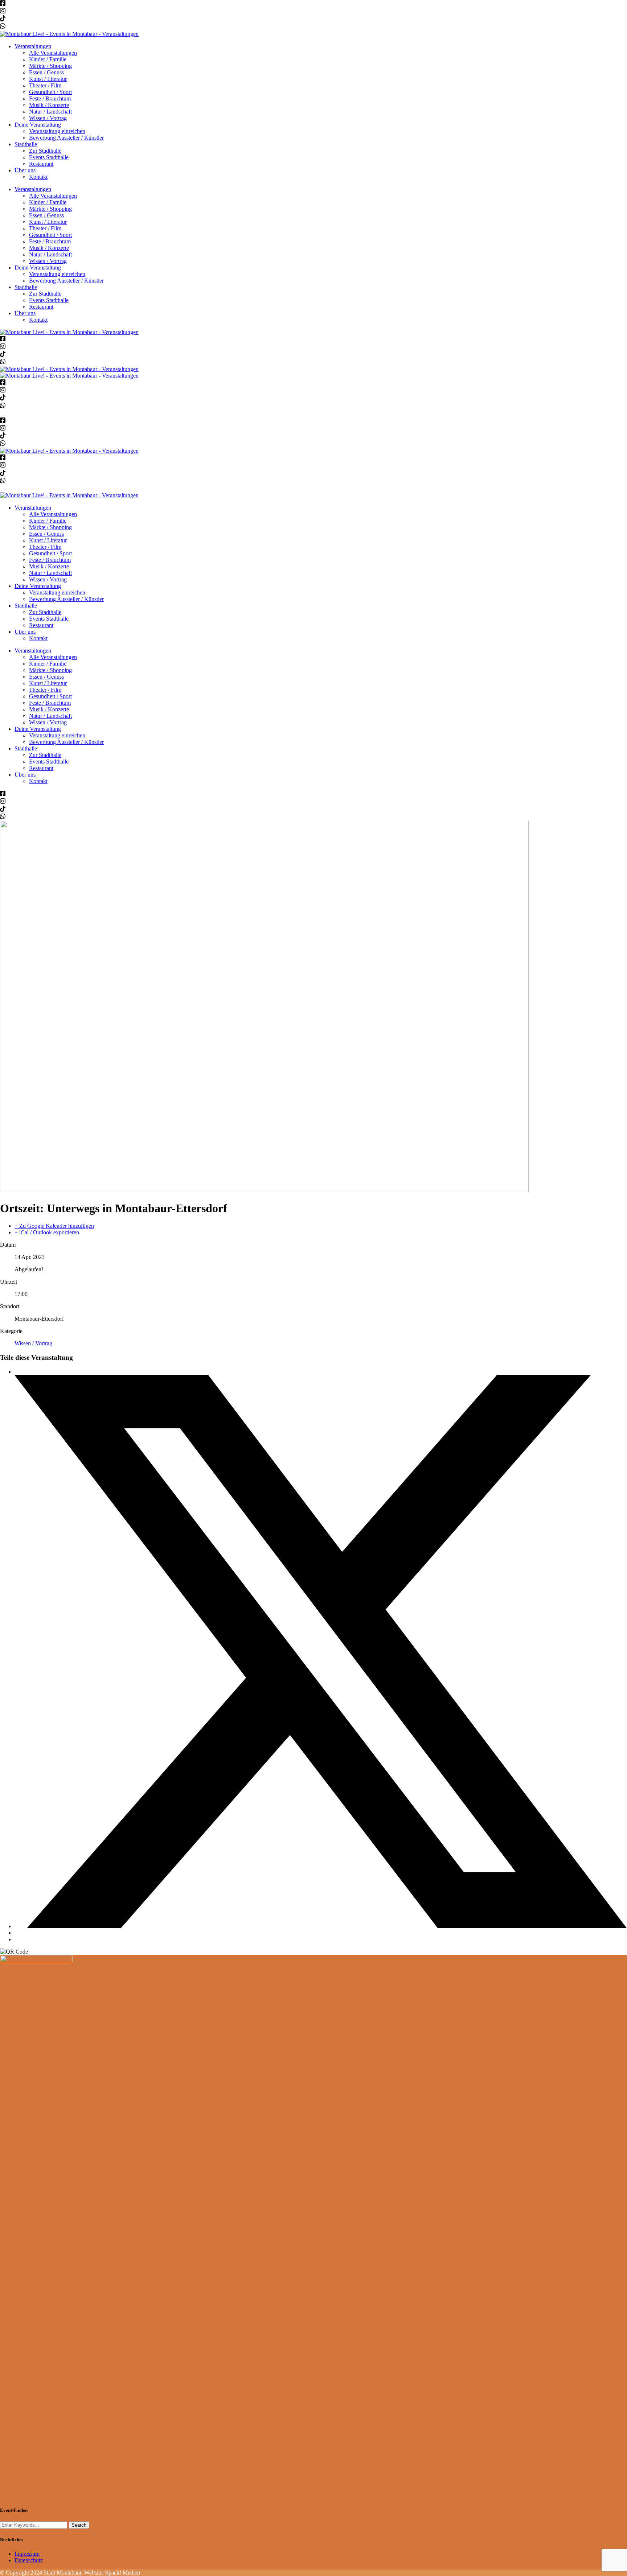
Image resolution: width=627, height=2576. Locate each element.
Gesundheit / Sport (50, 92)
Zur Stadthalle (45, 151)
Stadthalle (26, 144)
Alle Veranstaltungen (53, 53)
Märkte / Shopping (50, 66)
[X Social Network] (321, 1926)
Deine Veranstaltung (38, 125)
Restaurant (41, 164)
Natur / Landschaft (50, 112)
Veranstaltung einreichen (57, 131)
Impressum (27, 2554)
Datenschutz (29, 2560)
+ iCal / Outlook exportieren (47, 1232)
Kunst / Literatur (48, 79)
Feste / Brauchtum (50, 98)
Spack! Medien (123, 2573)
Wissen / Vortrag (48, 118)
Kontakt (38, 177)
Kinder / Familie (48, 59)
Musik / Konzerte (49, 105)
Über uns (25, 170)
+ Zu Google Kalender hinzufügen (54, 1226)
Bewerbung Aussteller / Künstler (66, 138)
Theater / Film (45, 85)
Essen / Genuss (46, 72)
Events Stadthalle (49, 157)
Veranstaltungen (33, 46)
